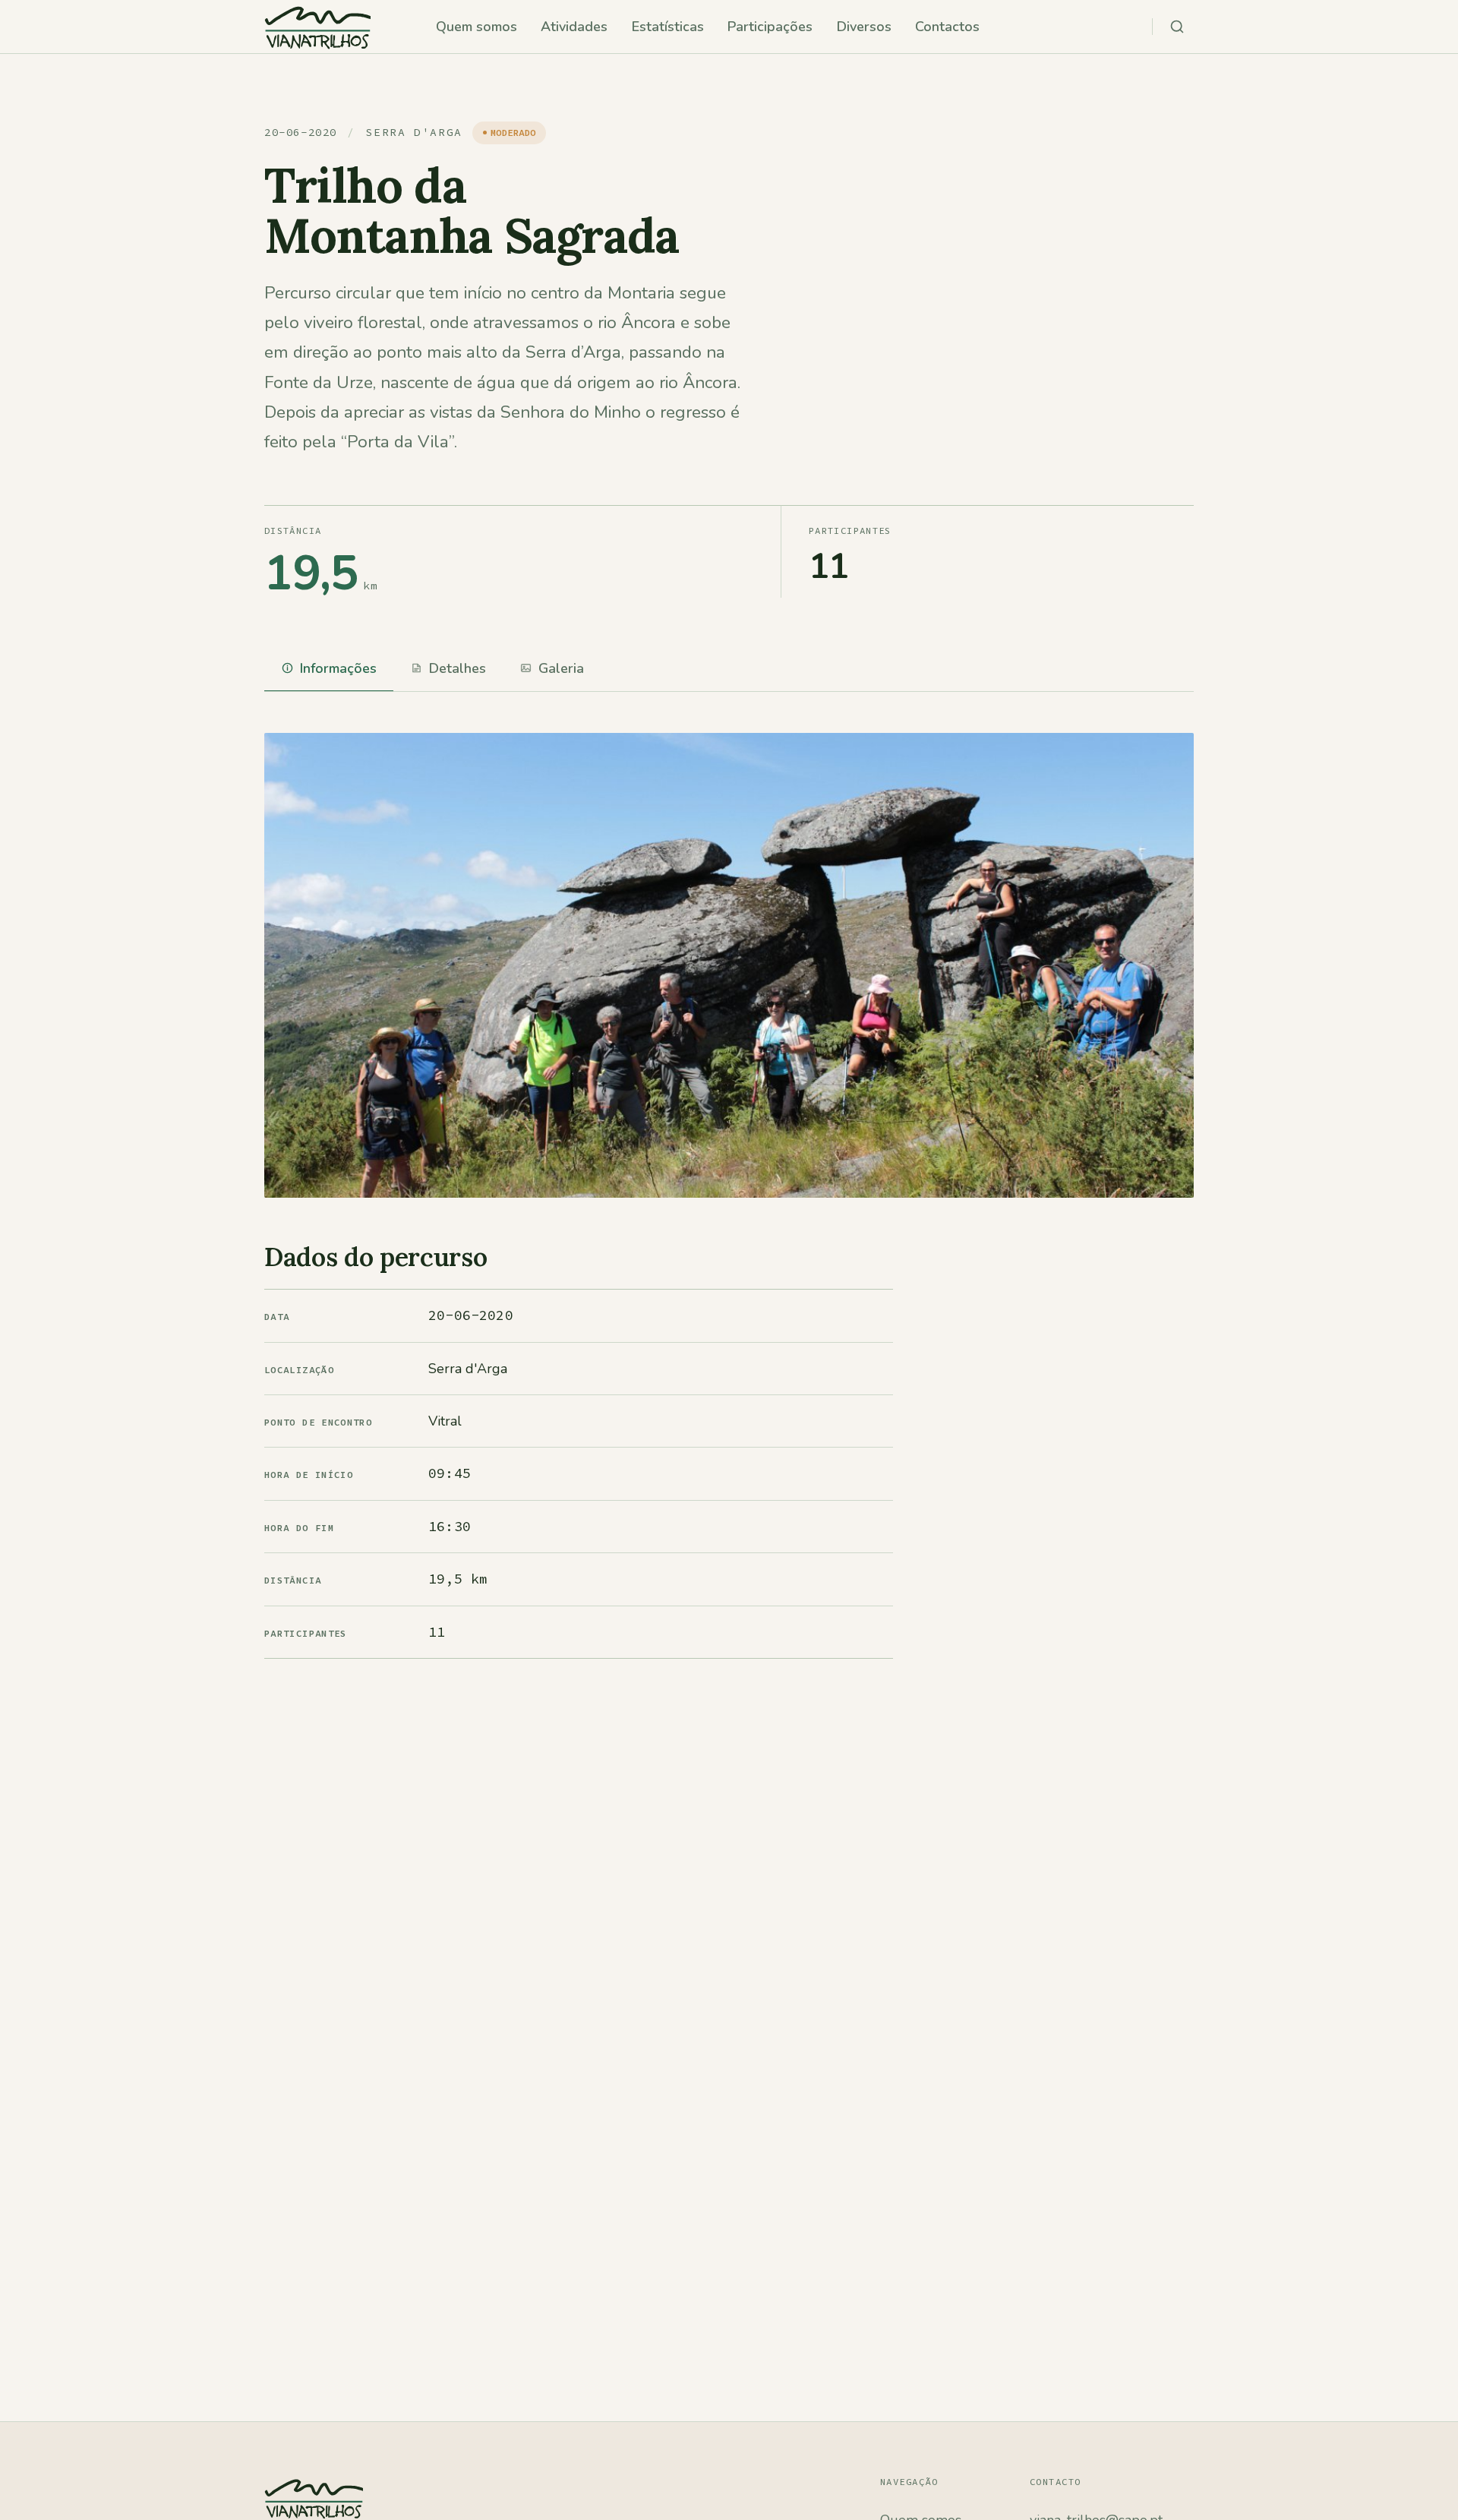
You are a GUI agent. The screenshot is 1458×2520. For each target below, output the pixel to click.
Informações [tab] (338, 668)
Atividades (574, 27)
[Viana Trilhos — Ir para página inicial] (317, 27)
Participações (770, 27)
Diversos (864, 27)
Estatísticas (668, 27)
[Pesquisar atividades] (1177, 27)
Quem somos (477, 27)
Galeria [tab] (561, 668)
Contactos (947, 27)
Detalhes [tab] (458, 668)
